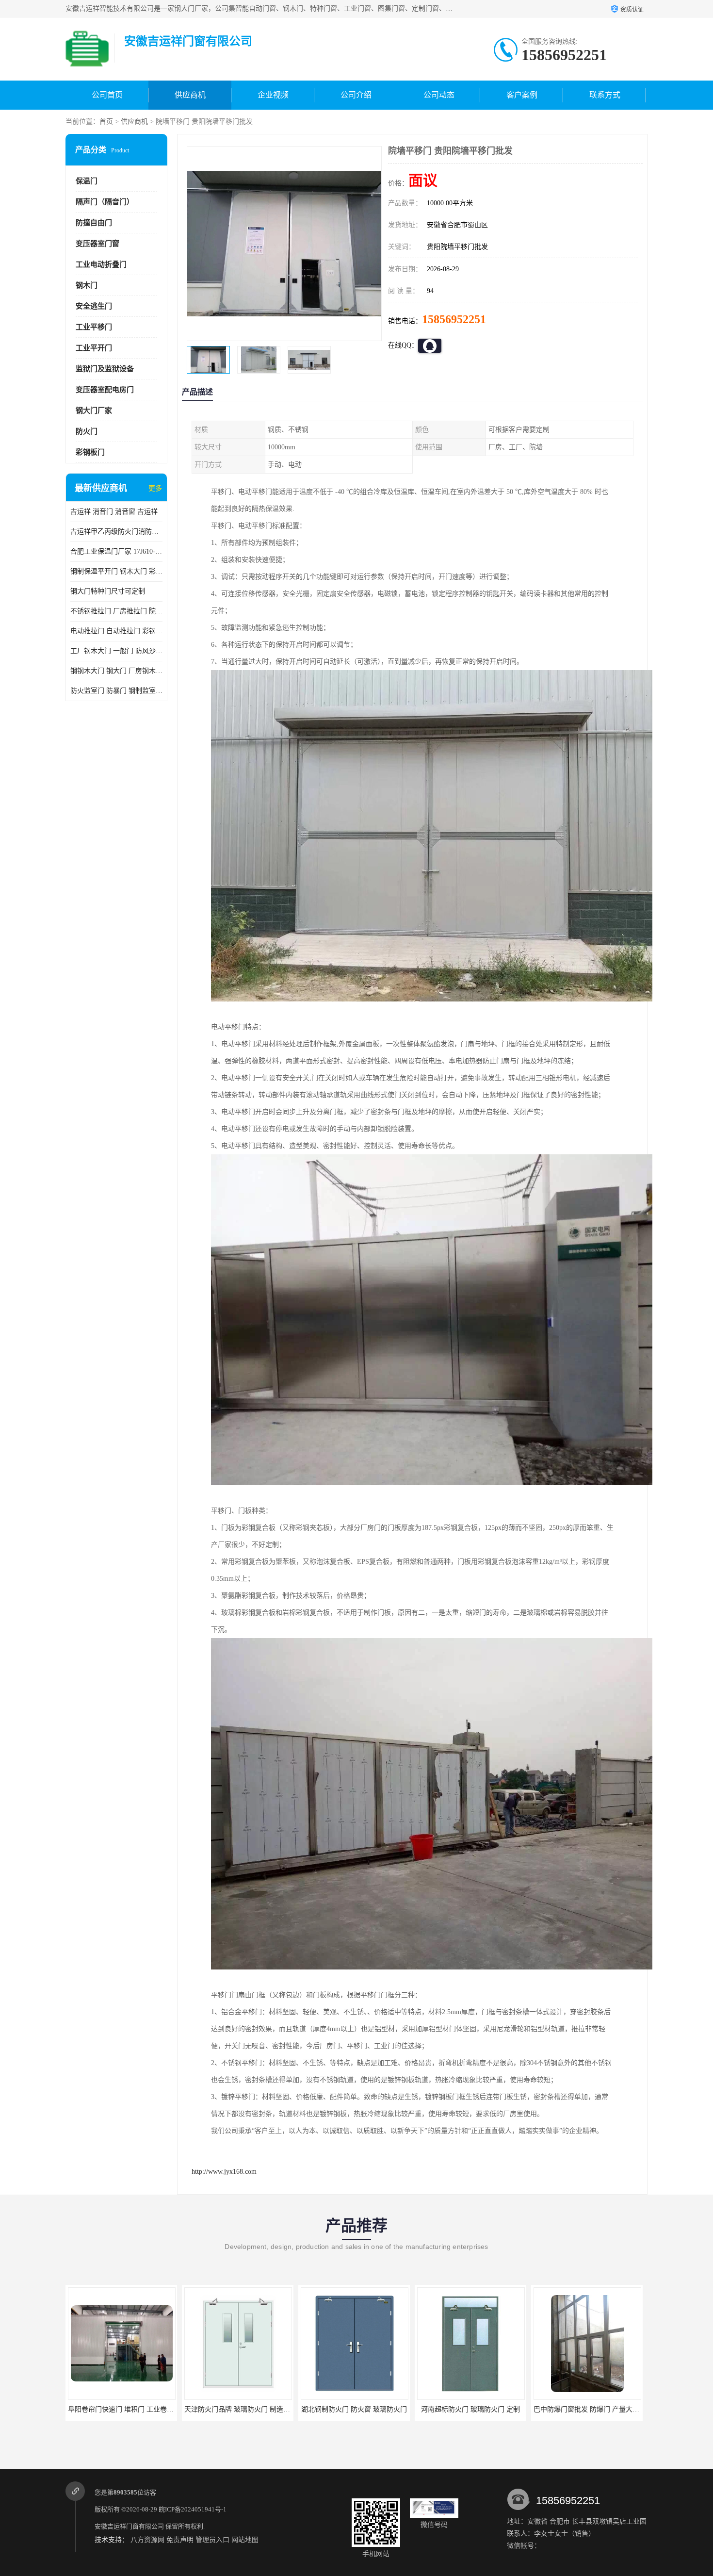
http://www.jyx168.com (224, 2172)
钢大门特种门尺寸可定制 (108, 591)
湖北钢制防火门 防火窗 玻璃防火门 (238, 2409)
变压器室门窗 (97, 244)
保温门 (87, 181)
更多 (155, 488)
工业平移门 (94, 327)
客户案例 (522, 95)
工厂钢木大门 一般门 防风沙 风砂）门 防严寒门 (116, 651)
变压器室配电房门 (105, 390)
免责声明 (180, 2540)
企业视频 (273, 95)
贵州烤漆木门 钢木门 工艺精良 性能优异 (594, 2409)
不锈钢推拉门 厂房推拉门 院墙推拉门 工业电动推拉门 (116, 611)
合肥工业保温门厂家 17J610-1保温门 (116, 551)
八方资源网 (147, 2540)
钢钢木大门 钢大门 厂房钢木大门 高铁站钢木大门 (116, 671)
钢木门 (87, 285)
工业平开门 (94, 348)
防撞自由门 (94, 223)
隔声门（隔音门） (105, 202)
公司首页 (107, 95)
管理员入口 (212, 2540)
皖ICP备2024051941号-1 (193, 2509)
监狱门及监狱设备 (105, 369)
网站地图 (245, 2540)
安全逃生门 (94, 306)
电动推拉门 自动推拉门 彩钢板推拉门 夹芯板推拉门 (116, 631)
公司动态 (439, 95)
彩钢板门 (90, 452)
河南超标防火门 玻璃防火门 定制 (354, 2409)
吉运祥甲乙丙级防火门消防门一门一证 (116, 532)
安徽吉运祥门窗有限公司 (129, 2526)
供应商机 (190, 95)
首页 (106, 122)
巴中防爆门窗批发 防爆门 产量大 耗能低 (478, 2409)
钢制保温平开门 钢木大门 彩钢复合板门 (116, 571)
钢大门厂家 (94, 410)
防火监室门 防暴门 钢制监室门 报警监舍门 (116, 691)
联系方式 (605, 95)
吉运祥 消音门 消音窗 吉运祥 (114, 512)
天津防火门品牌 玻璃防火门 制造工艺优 (128, 2409)
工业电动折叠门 (101, 264)
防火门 (87, 431)
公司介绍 (356, 95)
